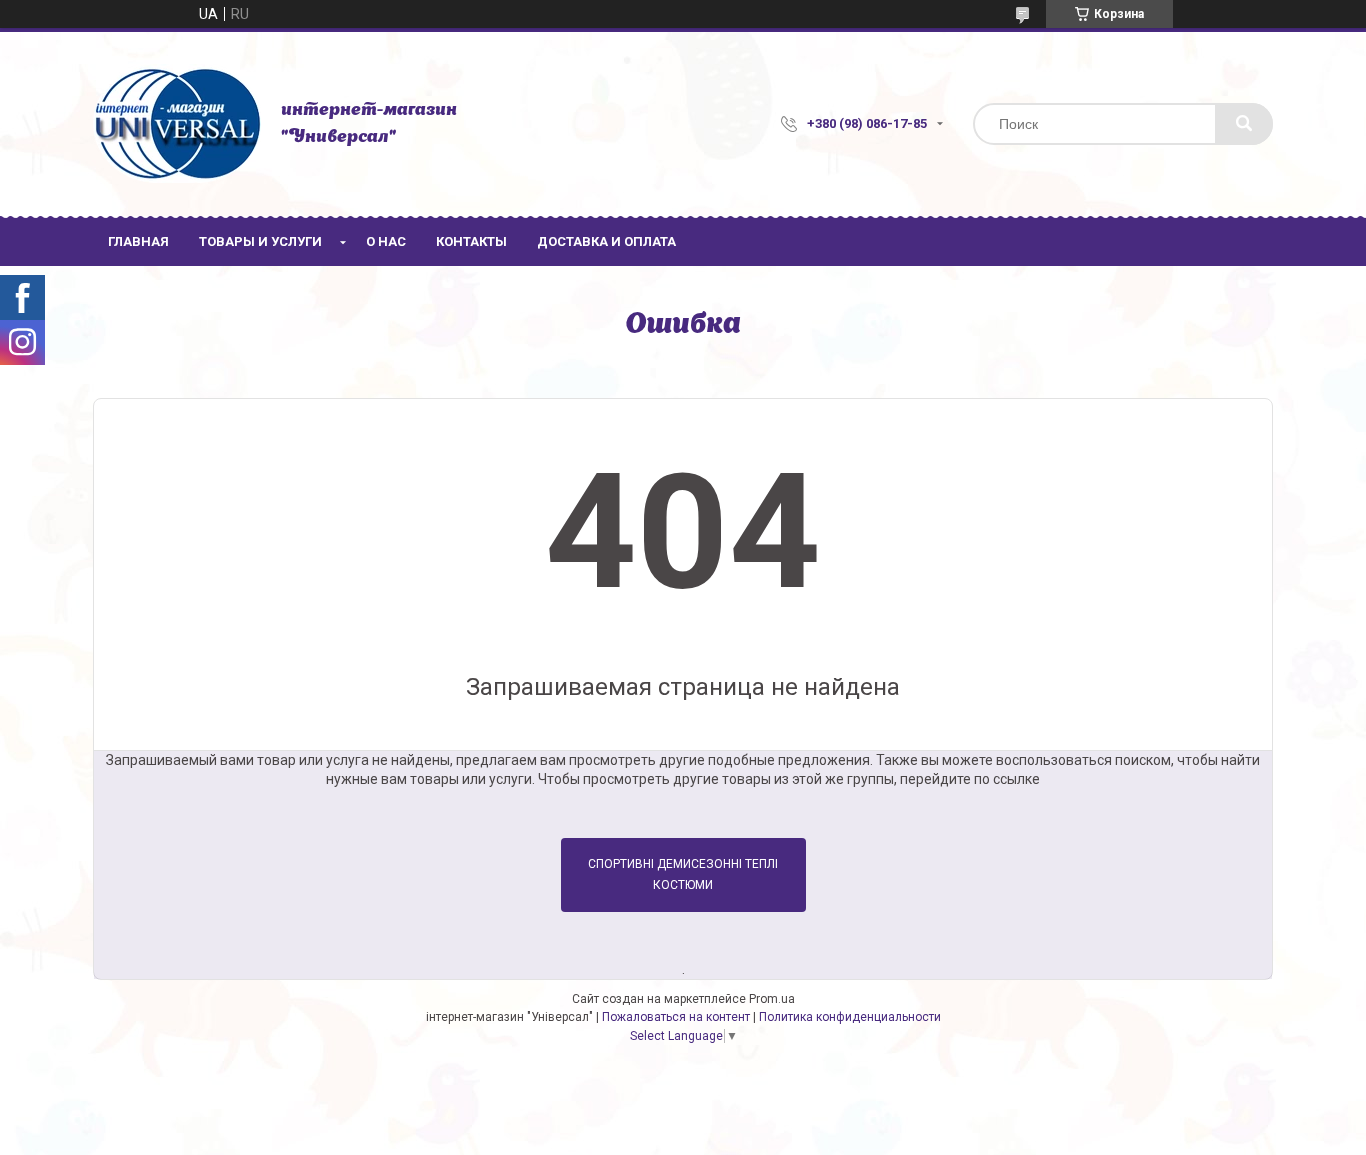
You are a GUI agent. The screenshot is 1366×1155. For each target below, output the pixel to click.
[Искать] (1244, 124)
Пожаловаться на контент (676, 1017)
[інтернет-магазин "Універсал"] (177, 124)
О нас (386, 241)
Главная (138, 241)
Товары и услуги (260, 241)
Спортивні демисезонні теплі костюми (683, 874)
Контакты (471, 241)
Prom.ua (772, 999)
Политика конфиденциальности (850, 1017)
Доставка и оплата (606, 241)
